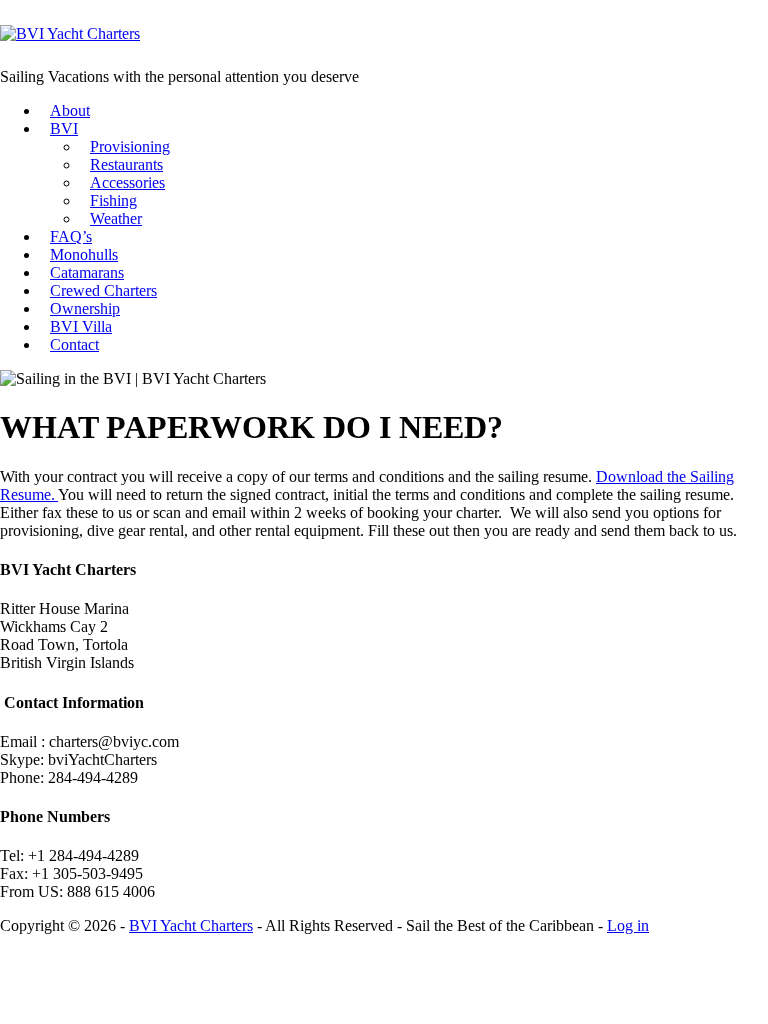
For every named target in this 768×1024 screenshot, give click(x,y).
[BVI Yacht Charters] (70, 33)
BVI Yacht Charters (191, 925)
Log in (628, 925)
